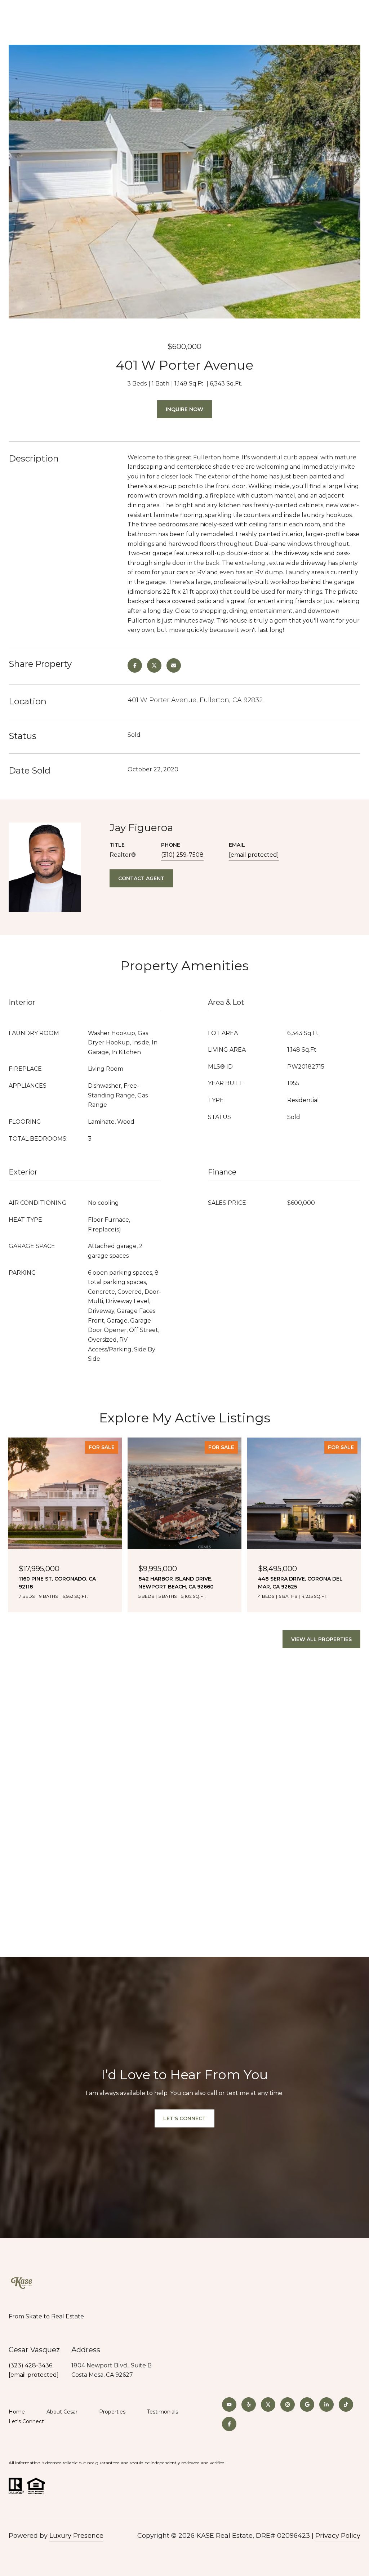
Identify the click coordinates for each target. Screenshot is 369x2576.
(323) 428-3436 (30, 2365)
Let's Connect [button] (184, 2118)
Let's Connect (26, 2422)
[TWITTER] (268, 2405)
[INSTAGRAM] (288, 2405)
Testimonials (163, 2412)
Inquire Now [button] (184, 409)
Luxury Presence (76, 2536)
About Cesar (62, 2412)
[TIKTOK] (346, 2405)
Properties (112, 2412)
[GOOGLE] (307, 2405)
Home (17, 2412)
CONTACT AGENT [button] (141, 878)
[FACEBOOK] (229, 2424)
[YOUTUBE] (229, 2405)
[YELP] (249, 2405)
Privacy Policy (338, 2536)
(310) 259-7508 (182, 855)
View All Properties (321, 1639)
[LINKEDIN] (326, 2405)
